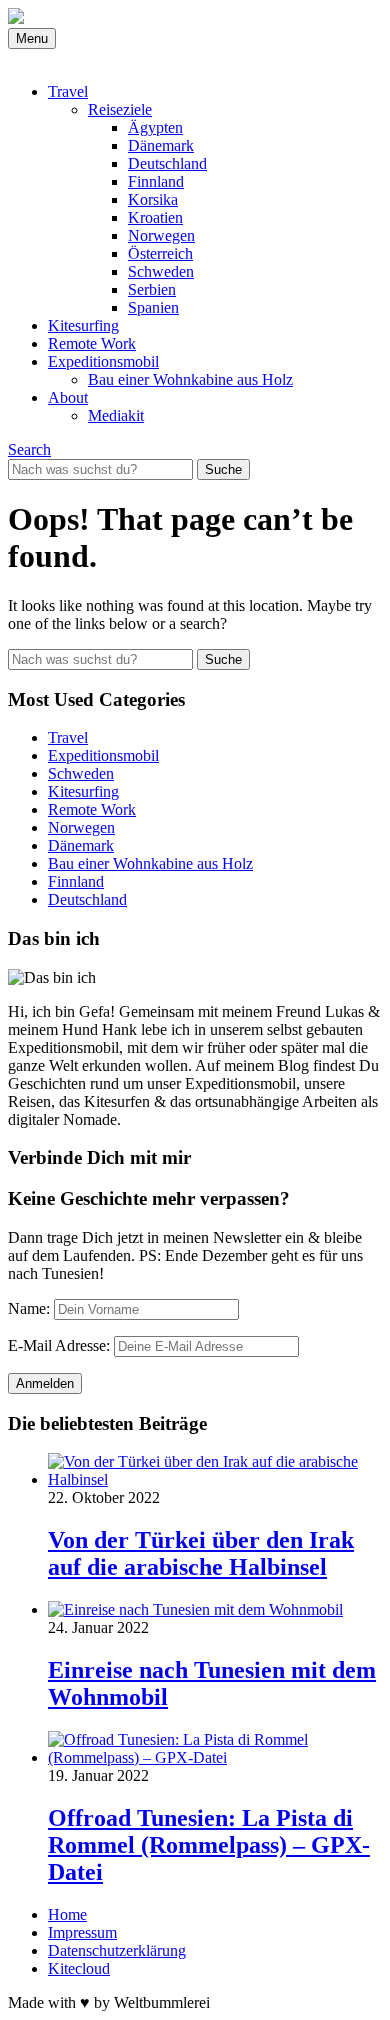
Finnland (156, 181)
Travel (68, 91)
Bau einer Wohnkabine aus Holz (190, 379)
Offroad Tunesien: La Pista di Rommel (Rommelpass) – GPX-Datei (209, 1845)
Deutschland (167, 163)
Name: (29, 1308)
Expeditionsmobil (103, 361)
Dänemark (161, 145)
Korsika (153, 199)
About (68, 397)
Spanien (153, 307)
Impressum (82, 1932)
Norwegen (161, 235)
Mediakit (116, 415)
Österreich (160, 253)
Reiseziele (120, 109)
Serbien (152, 289)
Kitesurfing (83, 325)
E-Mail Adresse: (59, 1345)
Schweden (161, 271)
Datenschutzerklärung (117, 1950)
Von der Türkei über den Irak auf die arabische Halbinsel (201, 1553)
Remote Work (92, 343)
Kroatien (155, 217)
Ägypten (155, 127)
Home (67, 1914)
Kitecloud (79, 1968)
